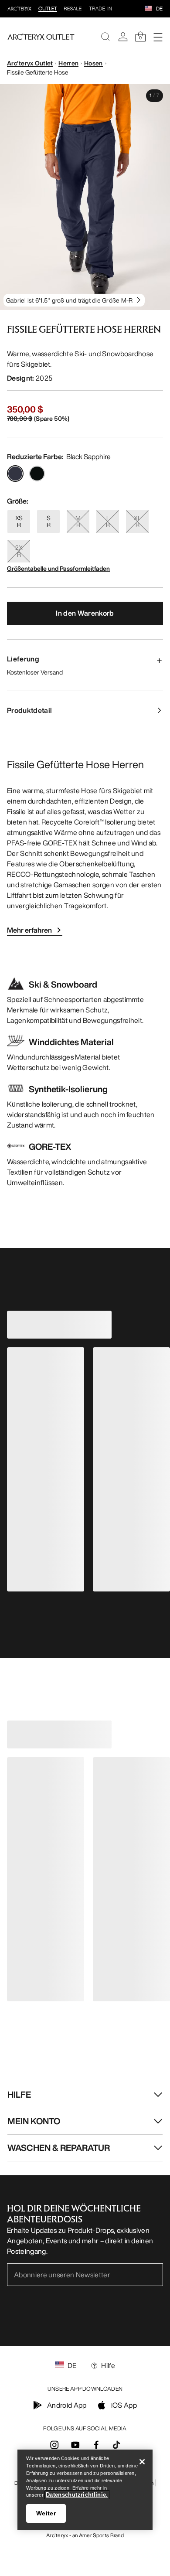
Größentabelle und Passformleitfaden (58, 568)
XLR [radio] (137, 521)
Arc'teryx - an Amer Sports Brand (85, 2535)
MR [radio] (78, 521)
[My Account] (123, 37)
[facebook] (96, 2447)
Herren (68, 63)
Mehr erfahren (29, 930)
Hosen (93, 63)
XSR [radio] (19, 521)
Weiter (46, 2513)
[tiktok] (116, 2445)
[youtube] (75, 2447)
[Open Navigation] (158, 37)
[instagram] (54, 2447)
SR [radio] (49, 521)
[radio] (15, 474)
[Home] (41, 37)
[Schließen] (142, 2462)
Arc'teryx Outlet (30, 63)
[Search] (105, 37)
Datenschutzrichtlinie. (77, 2495)
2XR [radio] (19, 551)
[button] (148, 9)
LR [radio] (108, 521)
